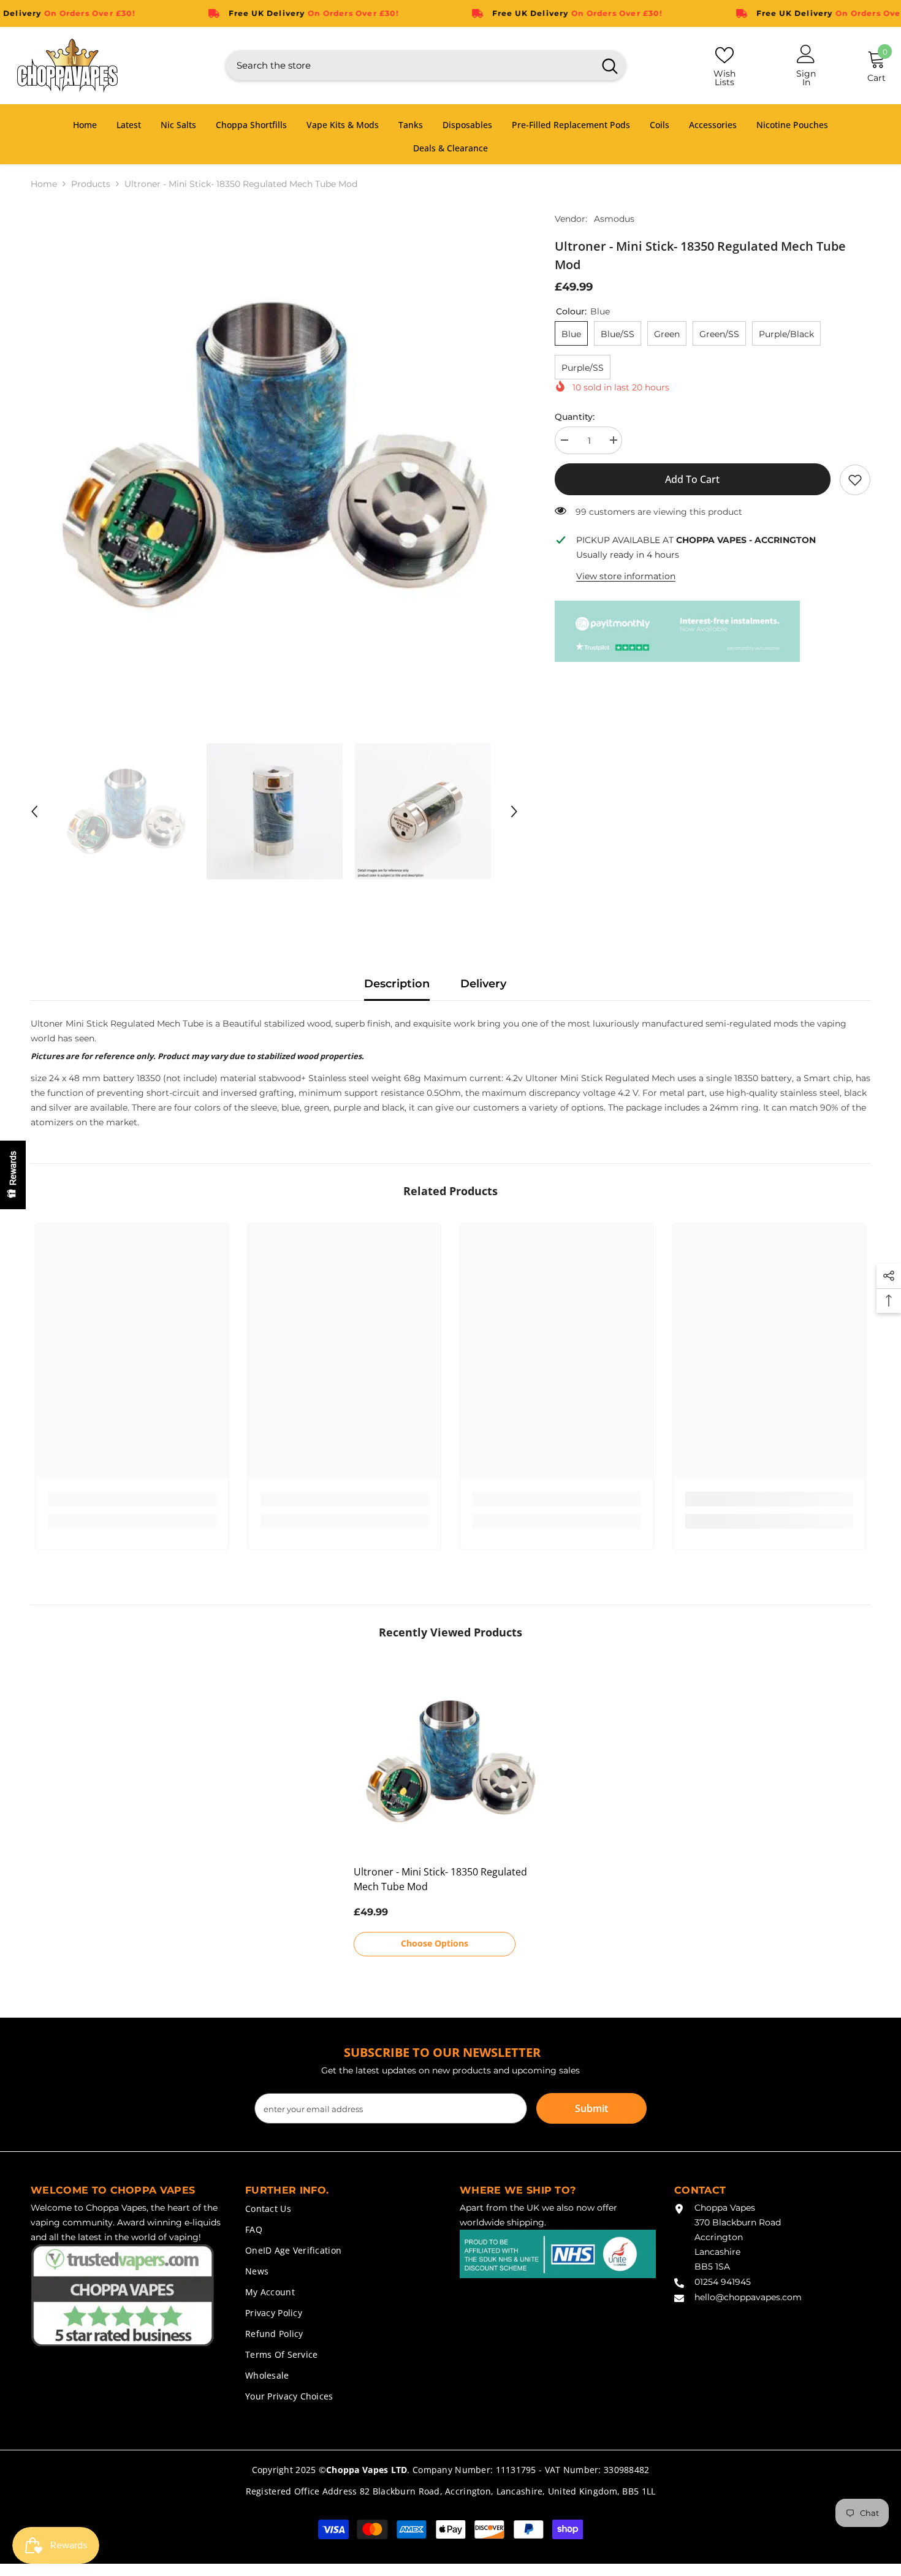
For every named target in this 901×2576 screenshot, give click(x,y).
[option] (274, 455)
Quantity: (575, 417)
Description (397, 984)
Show (13, 1175)
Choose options (435, 1943)
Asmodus (614, 219)
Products (91, 184)
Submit (591, 2108)
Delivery (483, 984)
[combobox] (410, 65)
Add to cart (692, 479)
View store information (626, 576)
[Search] (426, 65)
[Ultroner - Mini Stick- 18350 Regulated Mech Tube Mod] (451, 1761)
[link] (855, 480)
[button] (34, 811)
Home (44, 184)
